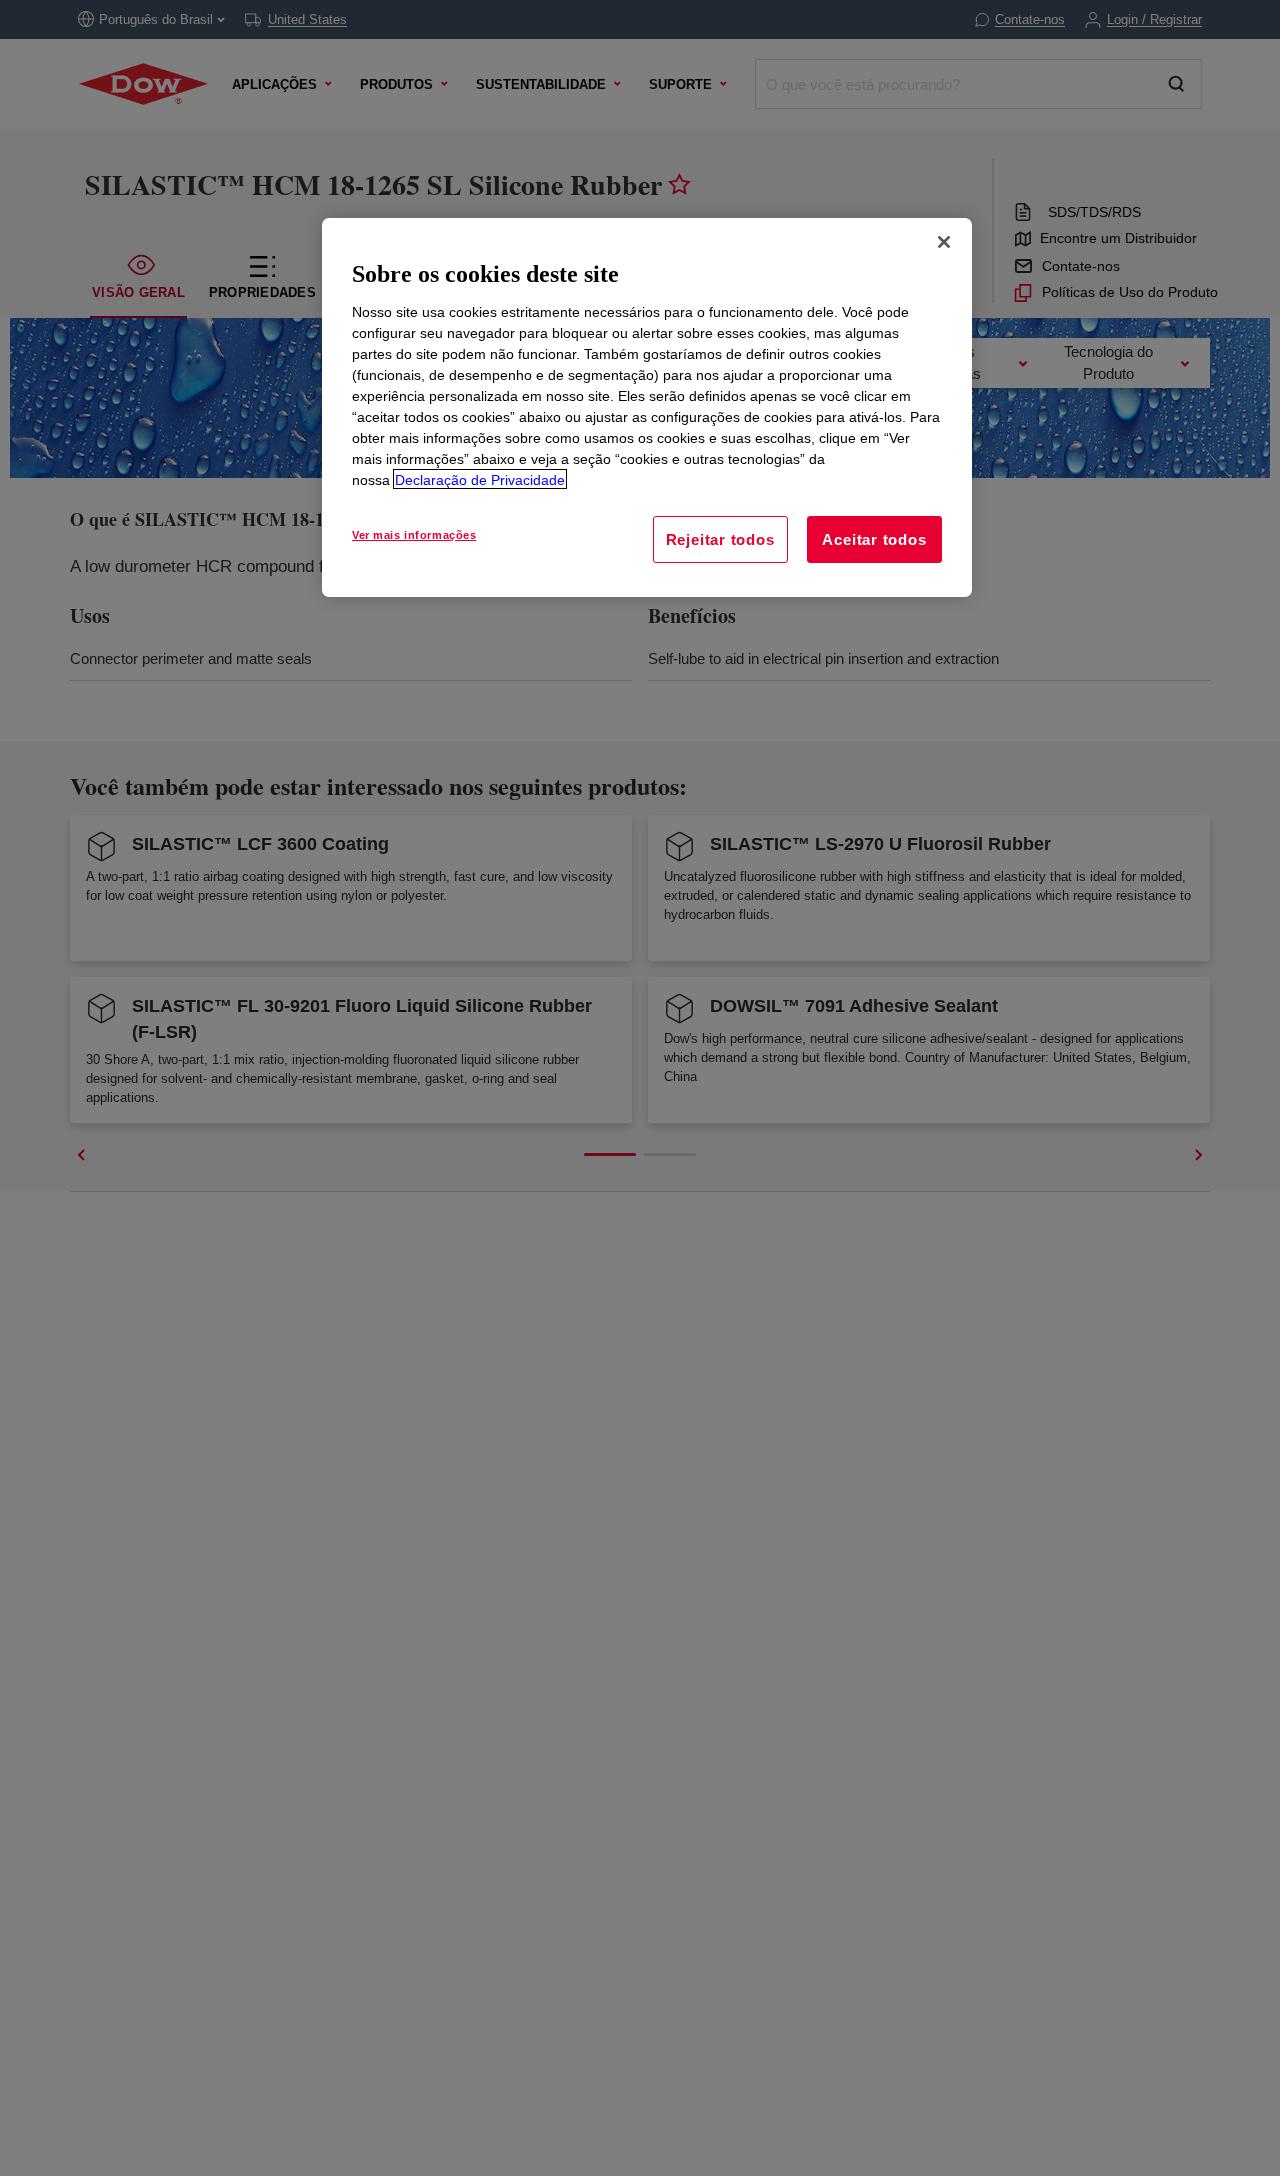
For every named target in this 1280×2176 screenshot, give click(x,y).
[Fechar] (944, 242)
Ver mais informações (414, 534)
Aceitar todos (874, 538)
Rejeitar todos (720, 538)
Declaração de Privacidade (480, 479)
